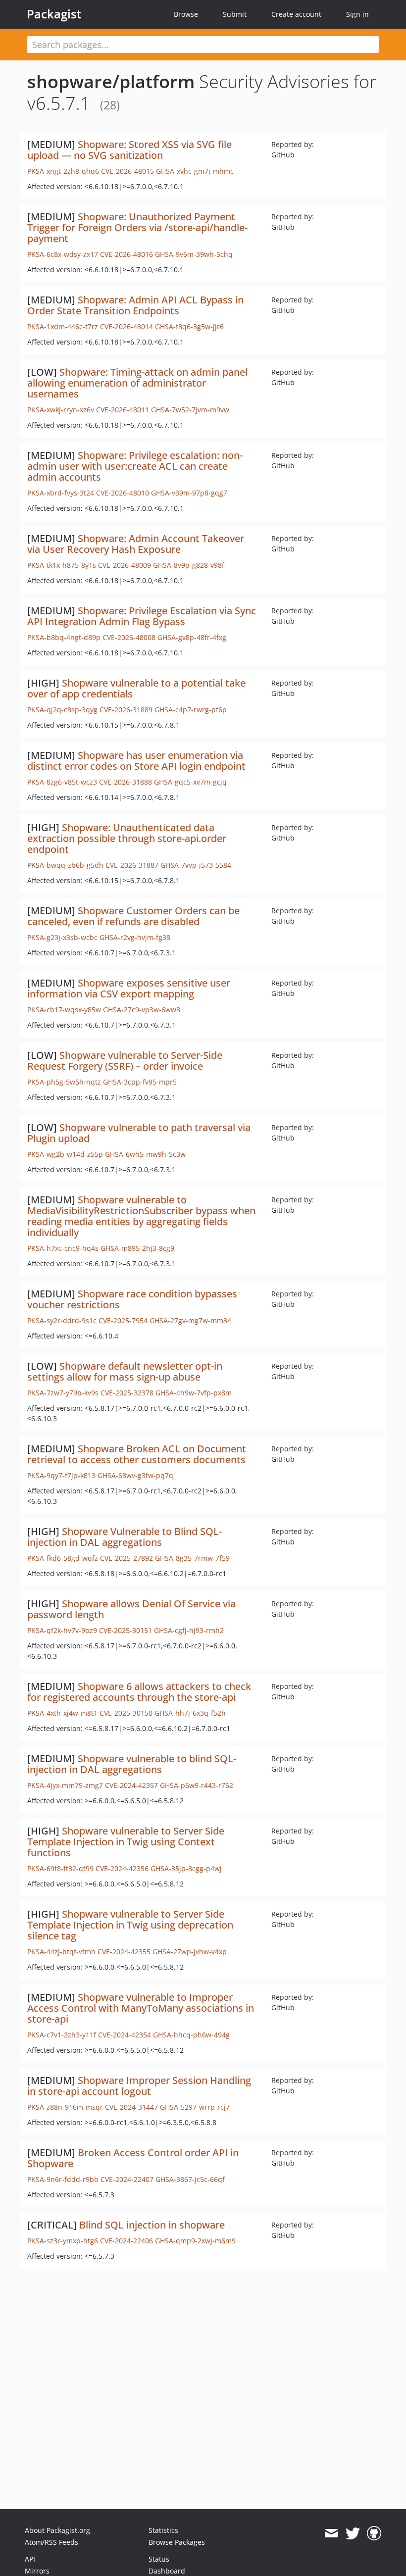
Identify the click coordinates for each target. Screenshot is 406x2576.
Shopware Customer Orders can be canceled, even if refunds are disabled (133, 916)
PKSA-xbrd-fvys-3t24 (61, 493)
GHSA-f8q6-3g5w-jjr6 (189, 326)
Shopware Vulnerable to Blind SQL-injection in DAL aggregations (125, 1537)
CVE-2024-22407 (127, 2179)
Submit (235, 14)
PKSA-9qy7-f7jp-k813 (61, 1475)
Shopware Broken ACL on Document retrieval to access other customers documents (137, 1454)
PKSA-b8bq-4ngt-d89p (64, 637)
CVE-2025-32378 (127, 1393)
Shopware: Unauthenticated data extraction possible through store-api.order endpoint (127, 838)
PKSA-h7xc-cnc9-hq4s (63, 1248)
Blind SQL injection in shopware (152, 2225)
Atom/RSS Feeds (51, 2542)
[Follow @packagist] (353, 2533)
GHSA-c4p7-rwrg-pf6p (191, 710)
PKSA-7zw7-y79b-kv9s (63, 1393)
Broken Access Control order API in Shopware (133, 2158)
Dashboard (167, 2571)
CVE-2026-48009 (125, 565)
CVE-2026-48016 (127, 254)
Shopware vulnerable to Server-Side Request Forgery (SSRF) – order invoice (125, 1061)
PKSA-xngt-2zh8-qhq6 (63, 171)
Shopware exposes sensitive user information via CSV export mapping (129, 988)
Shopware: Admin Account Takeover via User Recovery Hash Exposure (136, 544)
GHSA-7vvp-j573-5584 (196, 865)
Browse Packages (177, 2542)
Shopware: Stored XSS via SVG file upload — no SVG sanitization (129, 150)
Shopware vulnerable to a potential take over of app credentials (136, 688)
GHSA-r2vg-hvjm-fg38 (135, 937)
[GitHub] (374, 2533)
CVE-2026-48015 (127, 171)
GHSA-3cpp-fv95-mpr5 (140, 1082)
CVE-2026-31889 (126, 710)
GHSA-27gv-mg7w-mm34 (190, 1320)
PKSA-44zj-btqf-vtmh (61, 1952)
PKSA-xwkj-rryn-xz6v (61, 410)
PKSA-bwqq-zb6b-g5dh (65, 865)
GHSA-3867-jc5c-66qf (190, 2179)
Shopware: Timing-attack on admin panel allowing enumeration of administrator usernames (137, 383)
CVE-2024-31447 (131, 2107)
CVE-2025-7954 (123, 1320)
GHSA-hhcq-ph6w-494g (191, 2035)
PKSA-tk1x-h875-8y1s (62, 565)
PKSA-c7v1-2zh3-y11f (62, 2035)
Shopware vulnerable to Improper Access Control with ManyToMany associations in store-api (141, 2008)
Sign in (357, 14)
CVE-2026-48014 (127, 326)
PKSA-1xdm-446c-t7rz (63, 326)
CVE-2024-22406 (127, 2241)
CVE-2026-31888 (126, 782)
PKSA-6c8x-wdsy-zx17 (63, 254)
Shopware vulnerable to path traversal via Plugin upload (139, 1133)
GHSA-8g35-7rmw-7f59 (192, 1558)
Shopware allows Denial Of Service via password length (131, 1609)
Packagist (54, 14)
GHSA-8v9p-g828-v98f (189, 565)
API (30, 2559)
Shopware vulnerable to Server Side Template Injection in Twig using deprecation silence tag (130, 1925)
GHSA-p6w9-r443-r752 (197, 1785)
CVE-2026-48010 (123, 493)
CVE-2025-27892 (127, 1558)
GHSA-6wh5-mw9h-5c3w (145, 1154)
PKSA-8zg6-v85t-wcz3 (62, 782)
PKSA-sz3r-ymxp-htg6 (63, 2241)
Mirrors (37, 2571)
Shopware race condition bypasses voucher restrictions (132, 1299)
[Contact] (331, 2533)
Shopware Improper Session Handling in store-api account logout (139, 2086)
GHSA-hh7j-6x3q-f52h (190, 1713)
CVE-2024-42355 (124, 1952)
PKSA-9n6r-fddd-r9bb (63, 2179)
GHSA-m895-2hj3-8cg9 (137, 1248)
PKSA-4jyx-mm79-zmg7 (65, 1785)
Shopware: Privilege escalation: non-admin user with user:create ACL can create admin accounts (135, 466)
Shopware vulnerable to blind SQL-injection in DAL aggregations (132, 1764)
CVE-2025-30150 (126, 1713)
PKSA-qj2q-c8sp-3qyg (62, 710)
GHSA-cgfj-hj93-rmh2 (189, 1630)
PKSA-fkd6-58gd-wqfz (63, 1558)
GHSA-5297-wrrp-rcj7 (195, 2107)
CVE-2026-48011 (123, 410)
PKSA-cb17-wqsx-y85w (64, 1010)
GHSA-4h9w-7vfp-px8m (194, 1393)
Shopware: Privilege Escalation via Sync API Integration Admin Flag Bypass (142, 616)
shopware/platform (111, 81)
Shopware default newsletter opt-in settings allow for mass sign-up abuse (125, 1371)
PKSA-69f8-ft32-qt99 (60, 1868)
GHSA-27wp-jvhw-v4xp (190, 1952)
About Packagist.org (57, 2530)
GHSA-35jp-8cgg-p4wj (186, 1868)
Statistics (163, 2530)
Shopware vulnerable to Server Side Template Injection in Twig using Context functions (126, 1842)
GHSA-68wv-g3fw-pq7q (135, 1475)
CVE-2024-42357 (131, 1785)
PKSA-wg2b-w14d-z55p (65, 1154)
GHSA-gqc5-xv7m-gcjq (190, 782)
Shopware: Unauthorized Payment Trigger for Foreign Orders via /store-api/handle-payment (137, 227)
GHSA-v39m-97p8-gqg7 (189, 493)
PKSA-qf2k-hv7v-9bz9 (62, 1630)
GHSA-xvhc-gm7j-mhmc (195, 171)
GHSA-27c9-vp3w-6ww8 (142, 1010)
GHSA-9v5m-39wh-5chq (194, 254)
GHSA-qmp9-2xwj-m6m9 (195, 2241)
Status (159, 2559)
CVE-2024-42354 (125, 2035)
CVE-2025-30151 (126, 1630)
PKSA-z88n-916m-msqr (65, 2107)
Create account (296, 14)
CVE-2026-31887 (132, 865)
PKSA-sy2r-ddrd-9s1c (62, 1320)
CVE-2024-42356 (122, 1868)
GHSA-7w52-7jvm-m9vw (190, 410)
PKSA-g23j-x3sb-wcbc (62, 937)
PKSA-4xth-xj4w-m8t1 (62, 1713)
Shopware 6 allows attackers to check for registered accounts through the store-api (139, 1692)
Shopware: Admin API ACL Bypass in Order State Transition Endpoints (135, 305)
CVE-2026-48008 (129, 637)
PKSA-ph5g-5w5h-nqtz (64, 1082)
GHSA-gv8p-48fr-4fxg (192, 637)
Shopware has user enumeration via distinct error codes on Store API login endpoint (136, 761)
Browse (186, 14)
